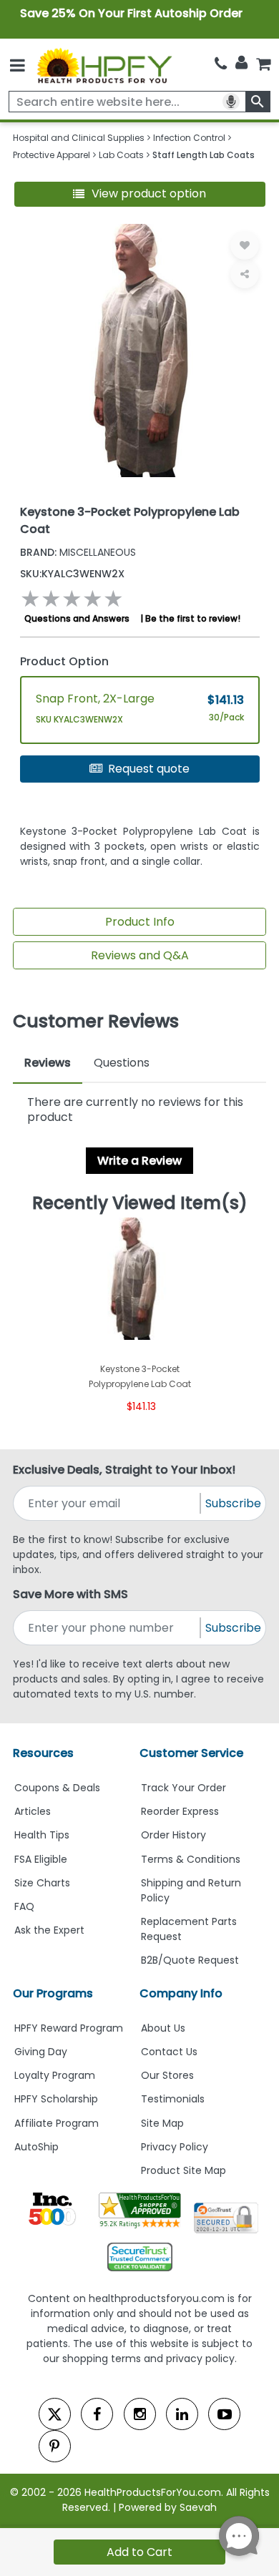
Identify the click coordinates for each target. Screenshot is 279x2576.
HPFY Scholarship (56, 2099)
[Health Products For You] (104, 65)
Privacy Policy (175, 2147)
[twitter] (55, 2414)
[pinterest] (55, 2446)
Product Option (64, 661)
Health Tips (42, 1835)
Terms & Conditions (191, 1859)
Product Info (140, 922)
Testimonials (173, 2099)
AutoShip (36, 2147)
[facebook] (97, 2414)
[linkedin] (182, 2414)
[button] (140, 194)
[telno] (221, 64)
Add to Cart (139, 2552)
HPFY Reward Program (69, 2028)
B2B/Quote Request (190, 1960)
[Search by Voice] (231, 102)
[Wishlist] (245, 245)
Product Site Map (183, 2170)
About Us (163, 2028)
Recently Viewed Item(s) (140, 1203)
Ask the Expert (49, 1930)
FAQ (24, 1906)
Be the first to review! (193, 618)
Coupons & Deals (57, 1788)
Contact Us (169, 2052)
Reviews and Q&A (140, 955)
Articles (33, 1811)
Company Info (181, 1993)
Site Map (162, 2123)
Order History (173, 1835)
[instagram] (140, 2414)
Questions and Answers (77, 618)
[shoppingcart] (263, 64)
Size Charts (42, 1883)
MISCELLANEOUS (78, 552)
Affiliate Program (57, 2123)
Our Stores (167, 2075)
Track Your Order (183, 1788)
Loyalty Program (55, 2075)
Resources (43, 1753)
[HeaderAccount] (241, 63)
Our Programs (53, 1993)
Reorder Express (180, 1811)
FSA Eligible (41, 1859)
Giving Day (41, 2052)
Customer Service (191, 1753)
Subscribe (233, 1503)
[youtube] (224, 2414)
